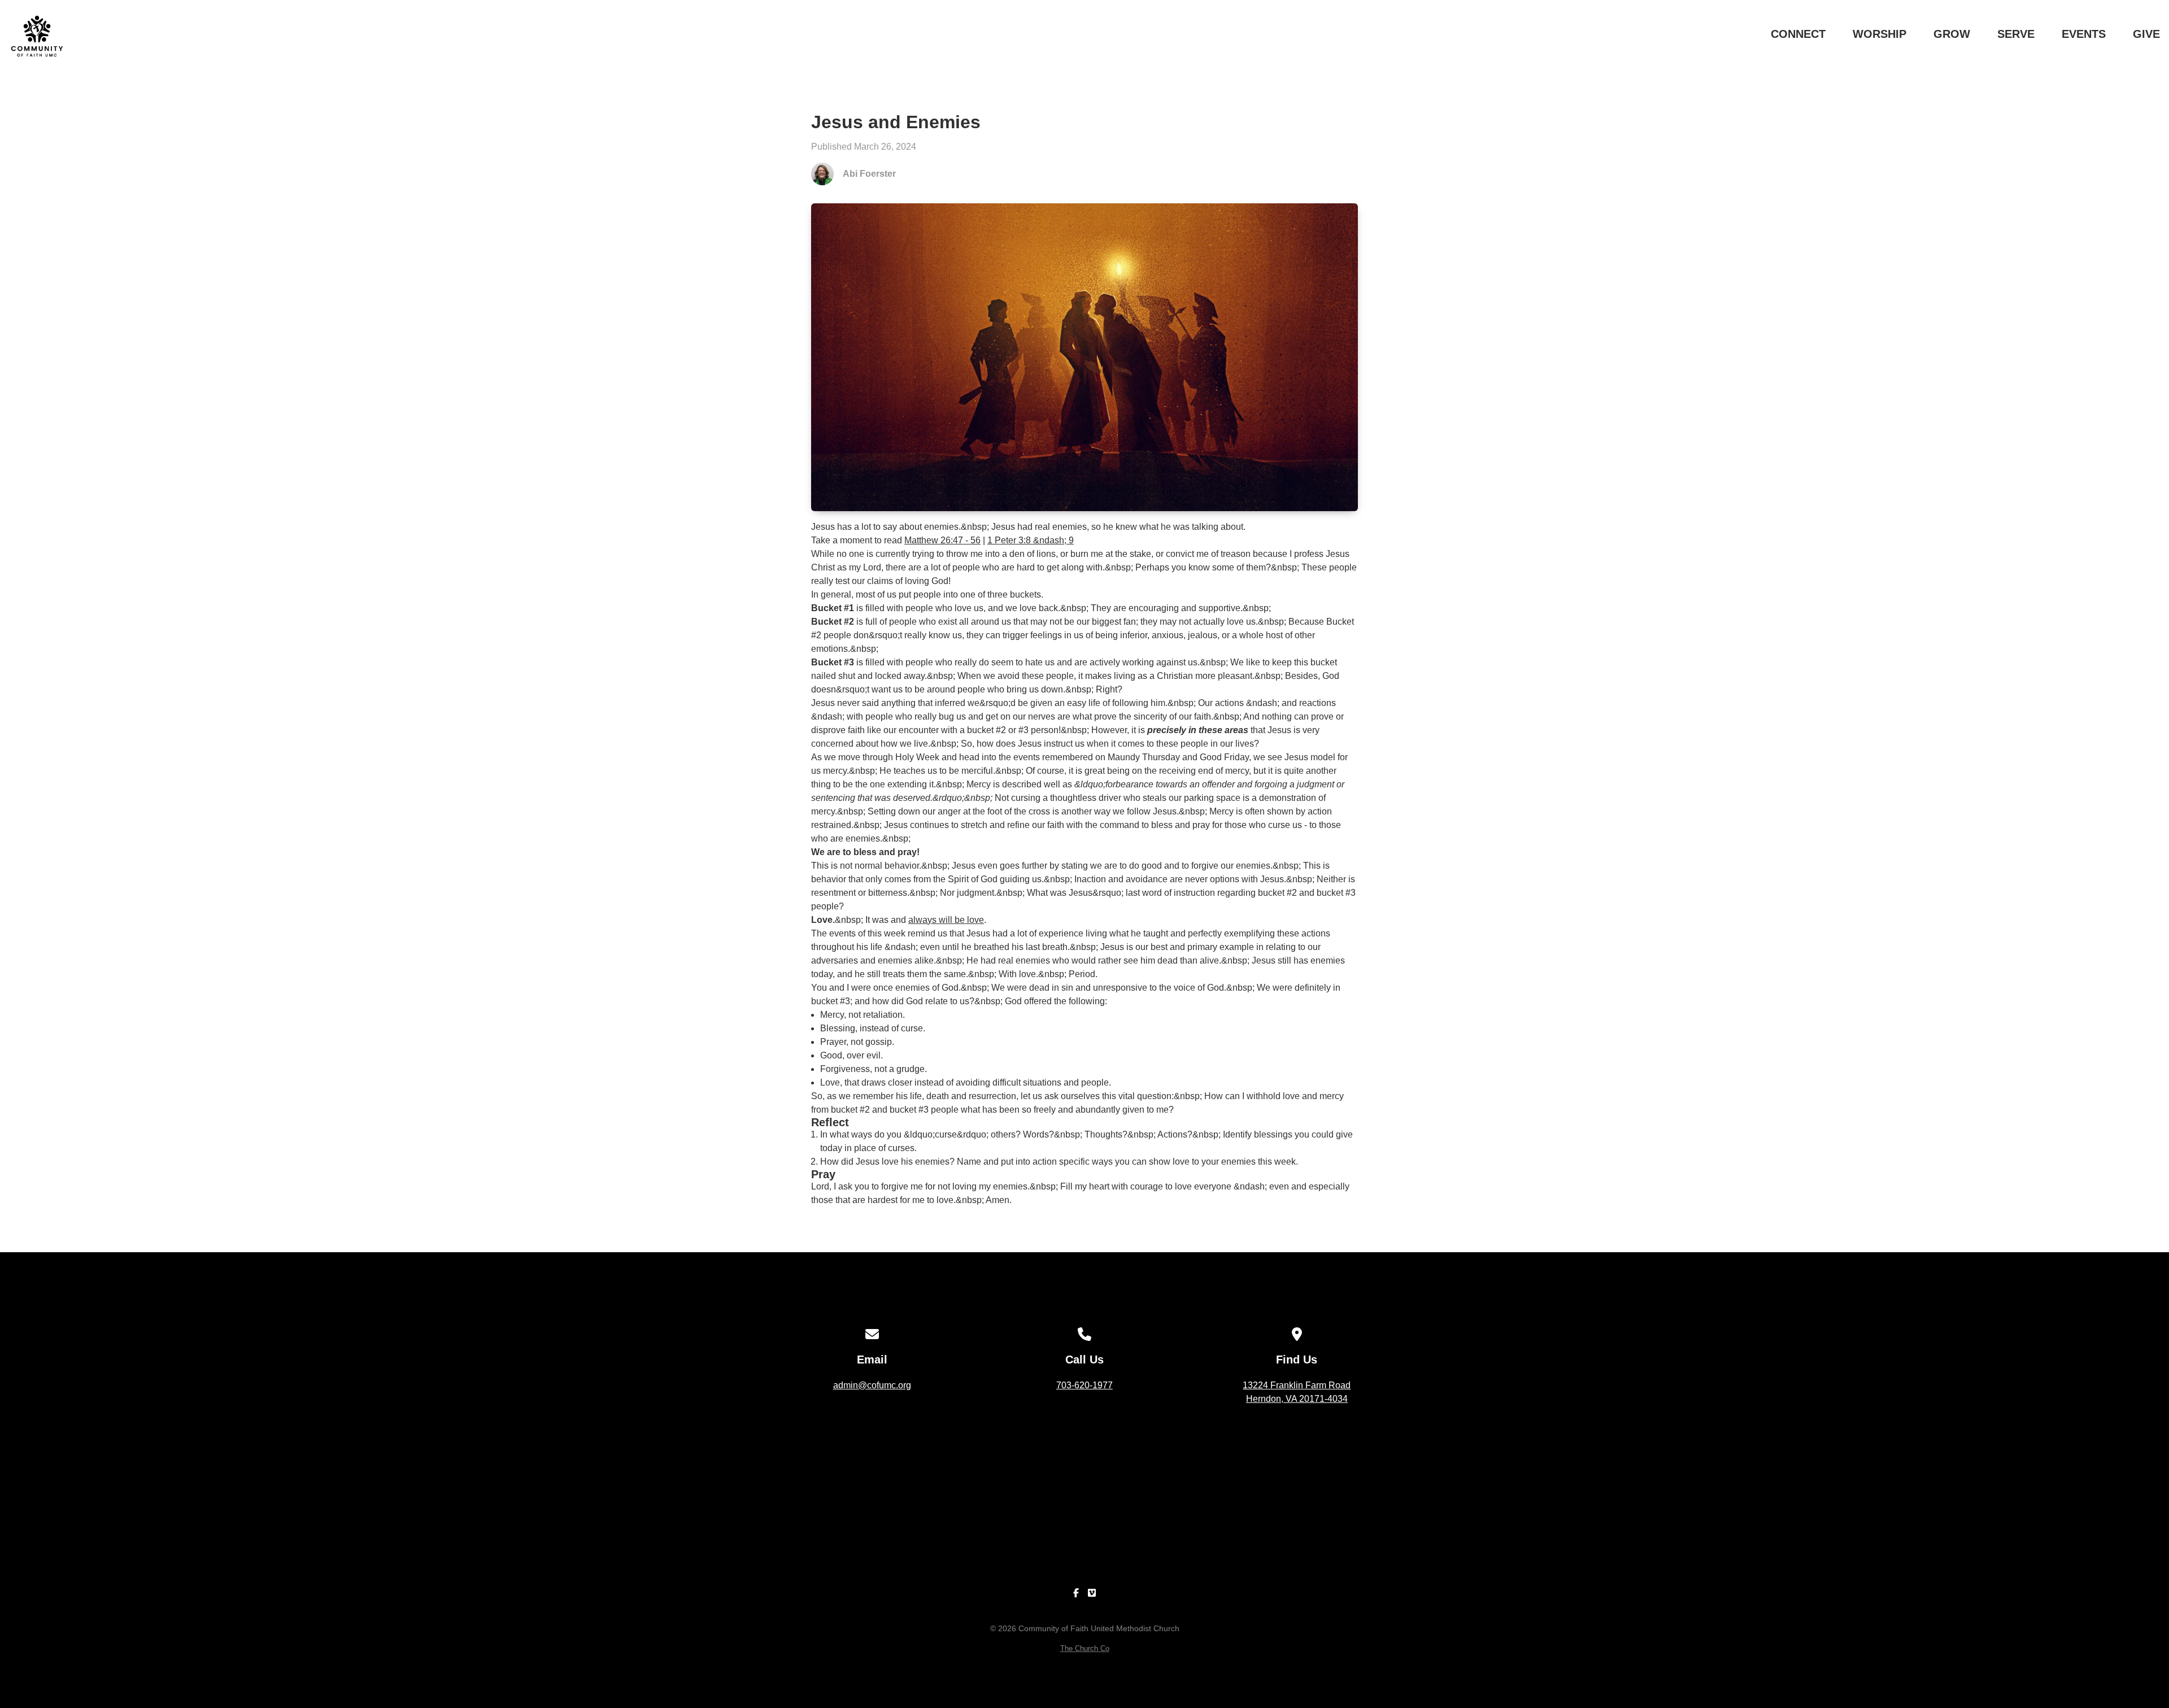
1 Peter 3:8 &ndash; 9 (1031, 540)
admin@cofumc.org (872, 1385)
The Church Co (1085, 1648)
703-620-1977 (1084, 1385)
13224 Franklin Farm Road (1297, 1392)
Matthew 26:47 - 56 (942, 540)
